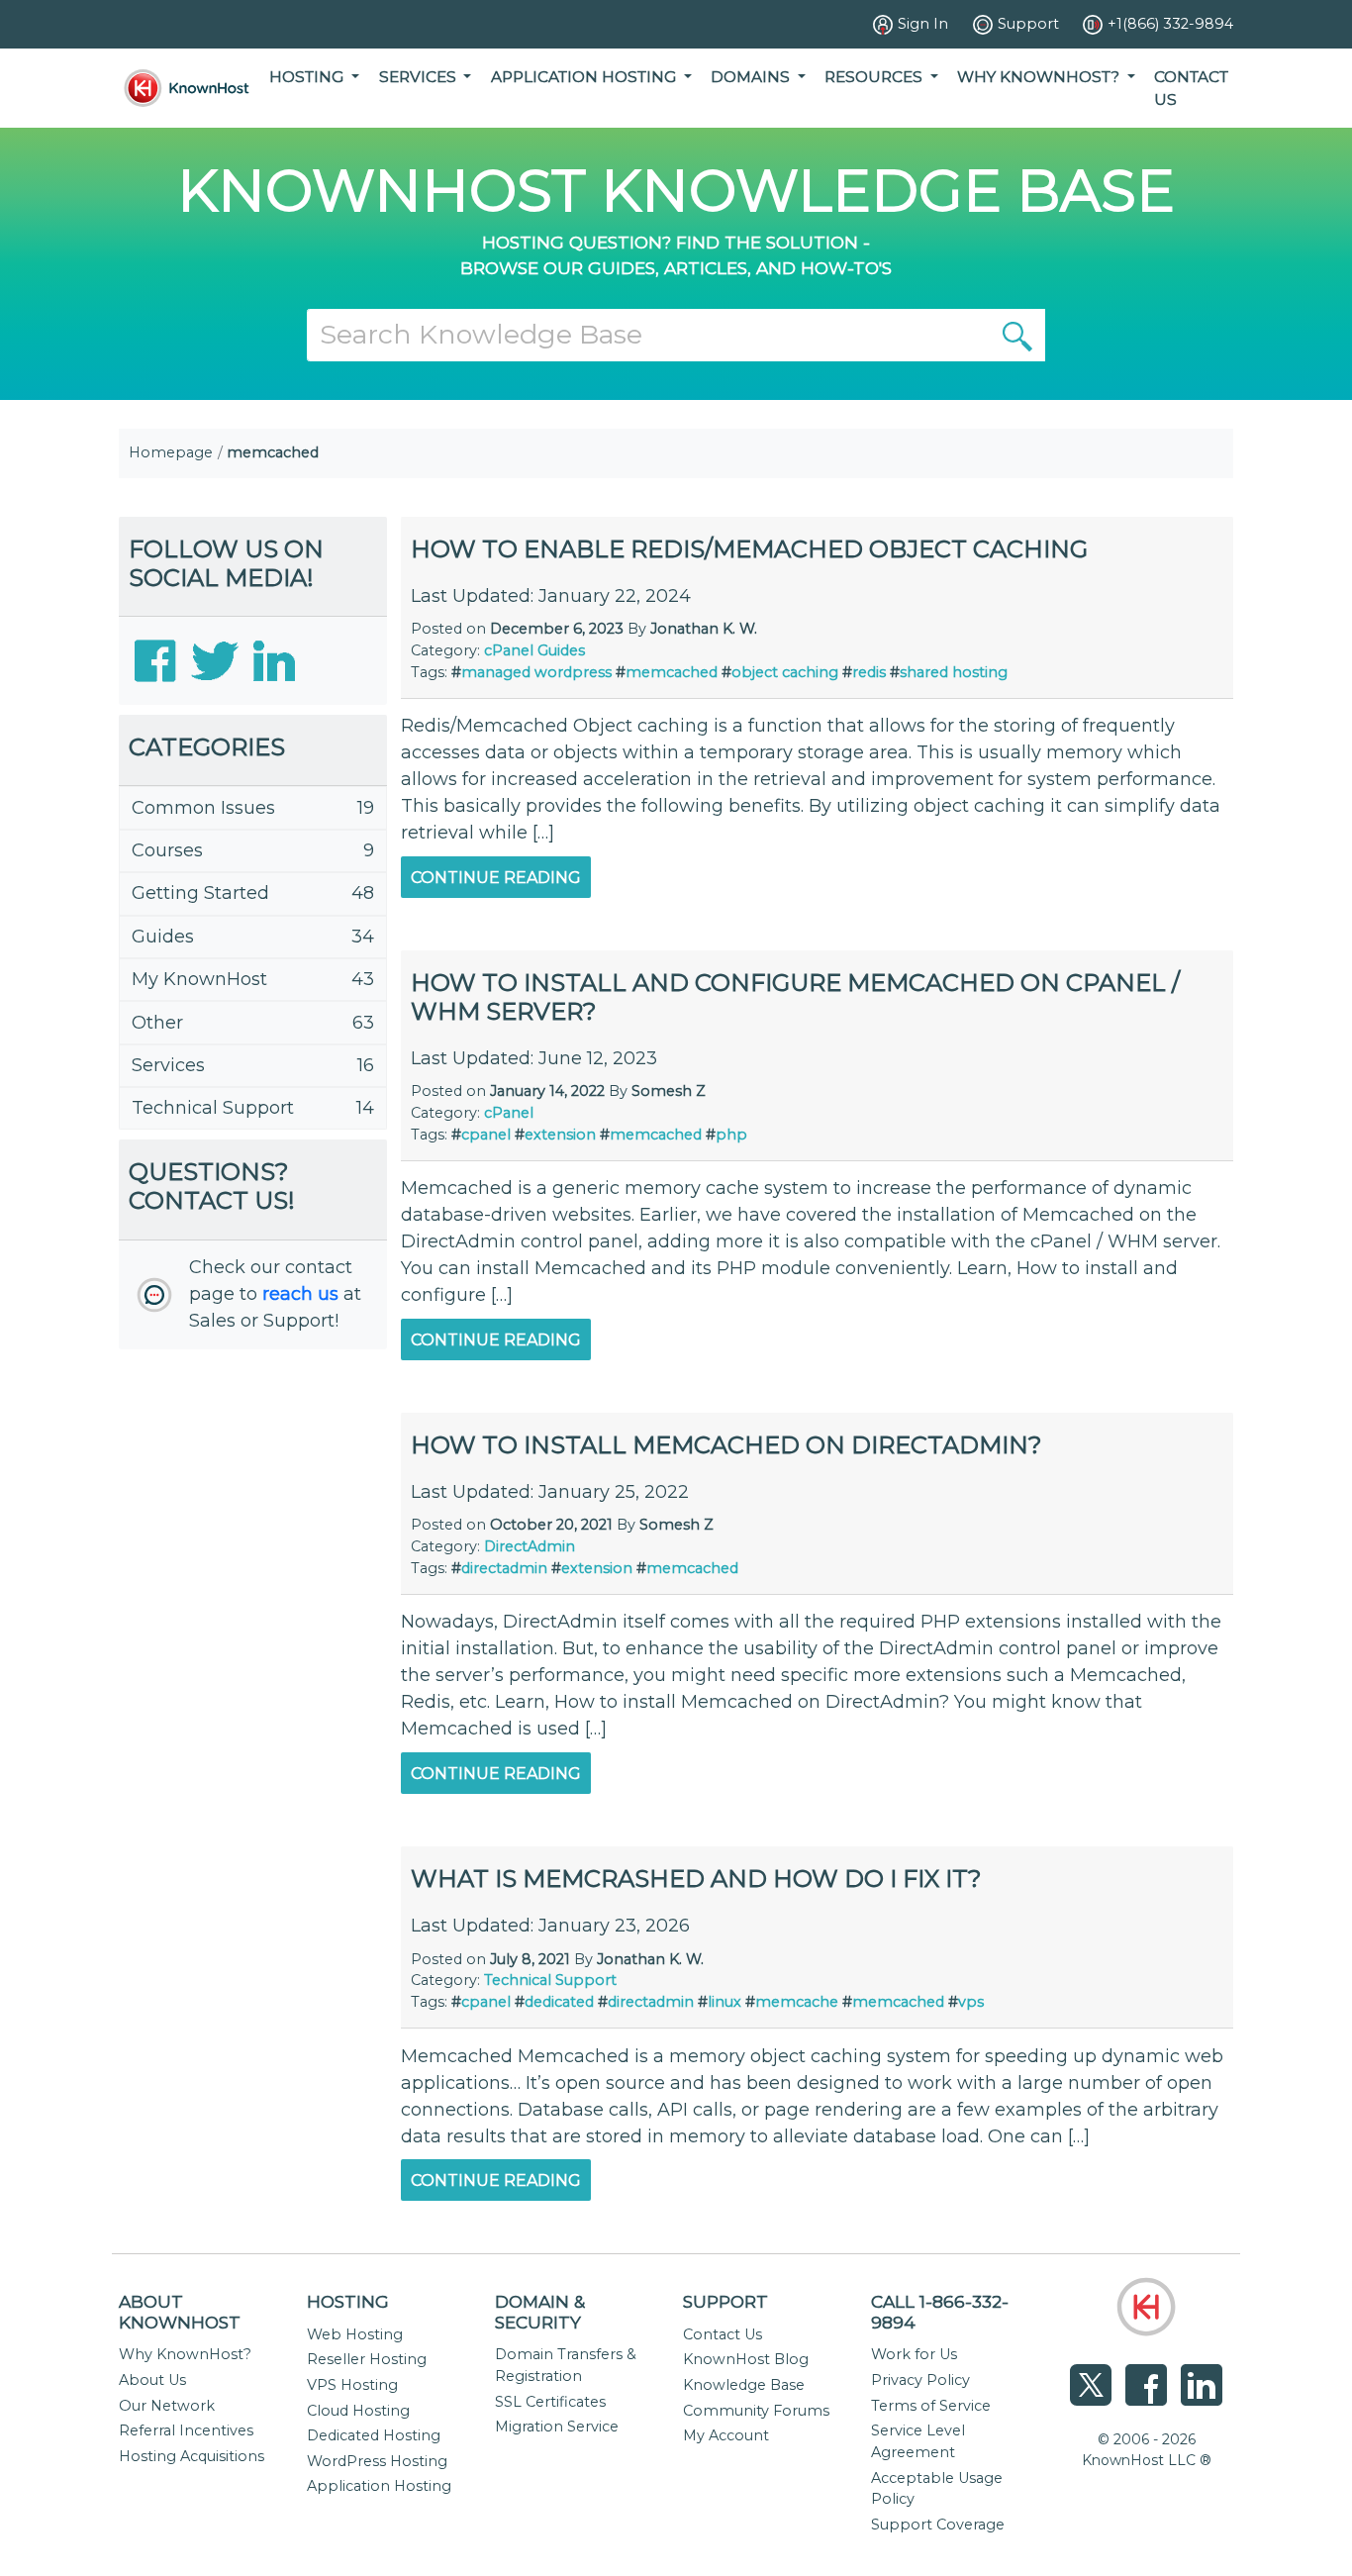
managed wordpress (536, 672)
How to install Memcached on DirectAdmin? (726, 1445)
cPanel (509, 650)
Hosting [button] (308, 77)
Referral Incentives (186, 2430)
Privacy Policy (920, 2380)
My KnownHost (199, 979)
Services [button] (420, 77)
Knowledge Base (744, 2385)
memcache (797, 2002)
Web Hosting (355, 2334)
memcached (672, 672)
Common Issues (203, 808)
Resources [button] (875, 77)
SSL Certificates (550, 2402)
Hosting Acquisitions (192, 2456)
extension (560, 1135)
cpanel (486, 1135)
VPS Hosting (352, 2385)
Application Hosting (379, 2486)
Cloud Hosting (358, 2411)
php (731, 1135)
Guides (163, 937)
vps (971, 2002)
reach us (300, 1294)
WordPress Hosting (377, 2461)
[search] (1017, 335)
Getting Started (200, 893)
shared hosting (954, 672)
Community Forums (756, 2411)
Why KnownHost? (185, 2354)
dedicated (559, 2002)
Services (168, 1065)
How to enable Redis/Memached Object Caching (749, 549)
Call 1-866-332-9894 (940, 2312)
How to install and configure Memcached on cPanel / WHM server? (795, 997)
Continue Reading (496, 878)
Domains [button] (752, 77)
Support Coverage (938, 2525)
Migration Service (557, 2427)
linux (724, 2002)
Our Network (167, 2406)
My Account (726, 2435)
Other (157, 1023)
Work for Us (914, 2354)
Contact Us (1191, 88)
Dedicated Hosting (374, 2435)
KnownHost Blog (746, 2359)
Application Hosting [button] (585, 77)
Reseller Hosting (367, 2359)
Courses (167, 850)
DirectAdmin (530, 1546)
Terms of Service (931, 2406)
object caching (785, 672)
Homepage (171, 452)
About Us (152, 2380)
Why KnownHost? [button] (1040, 77)
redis (869, 672)
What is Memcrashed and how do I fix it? (696, 1879)
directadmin (504, 1568)
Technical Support (213, 1108)
